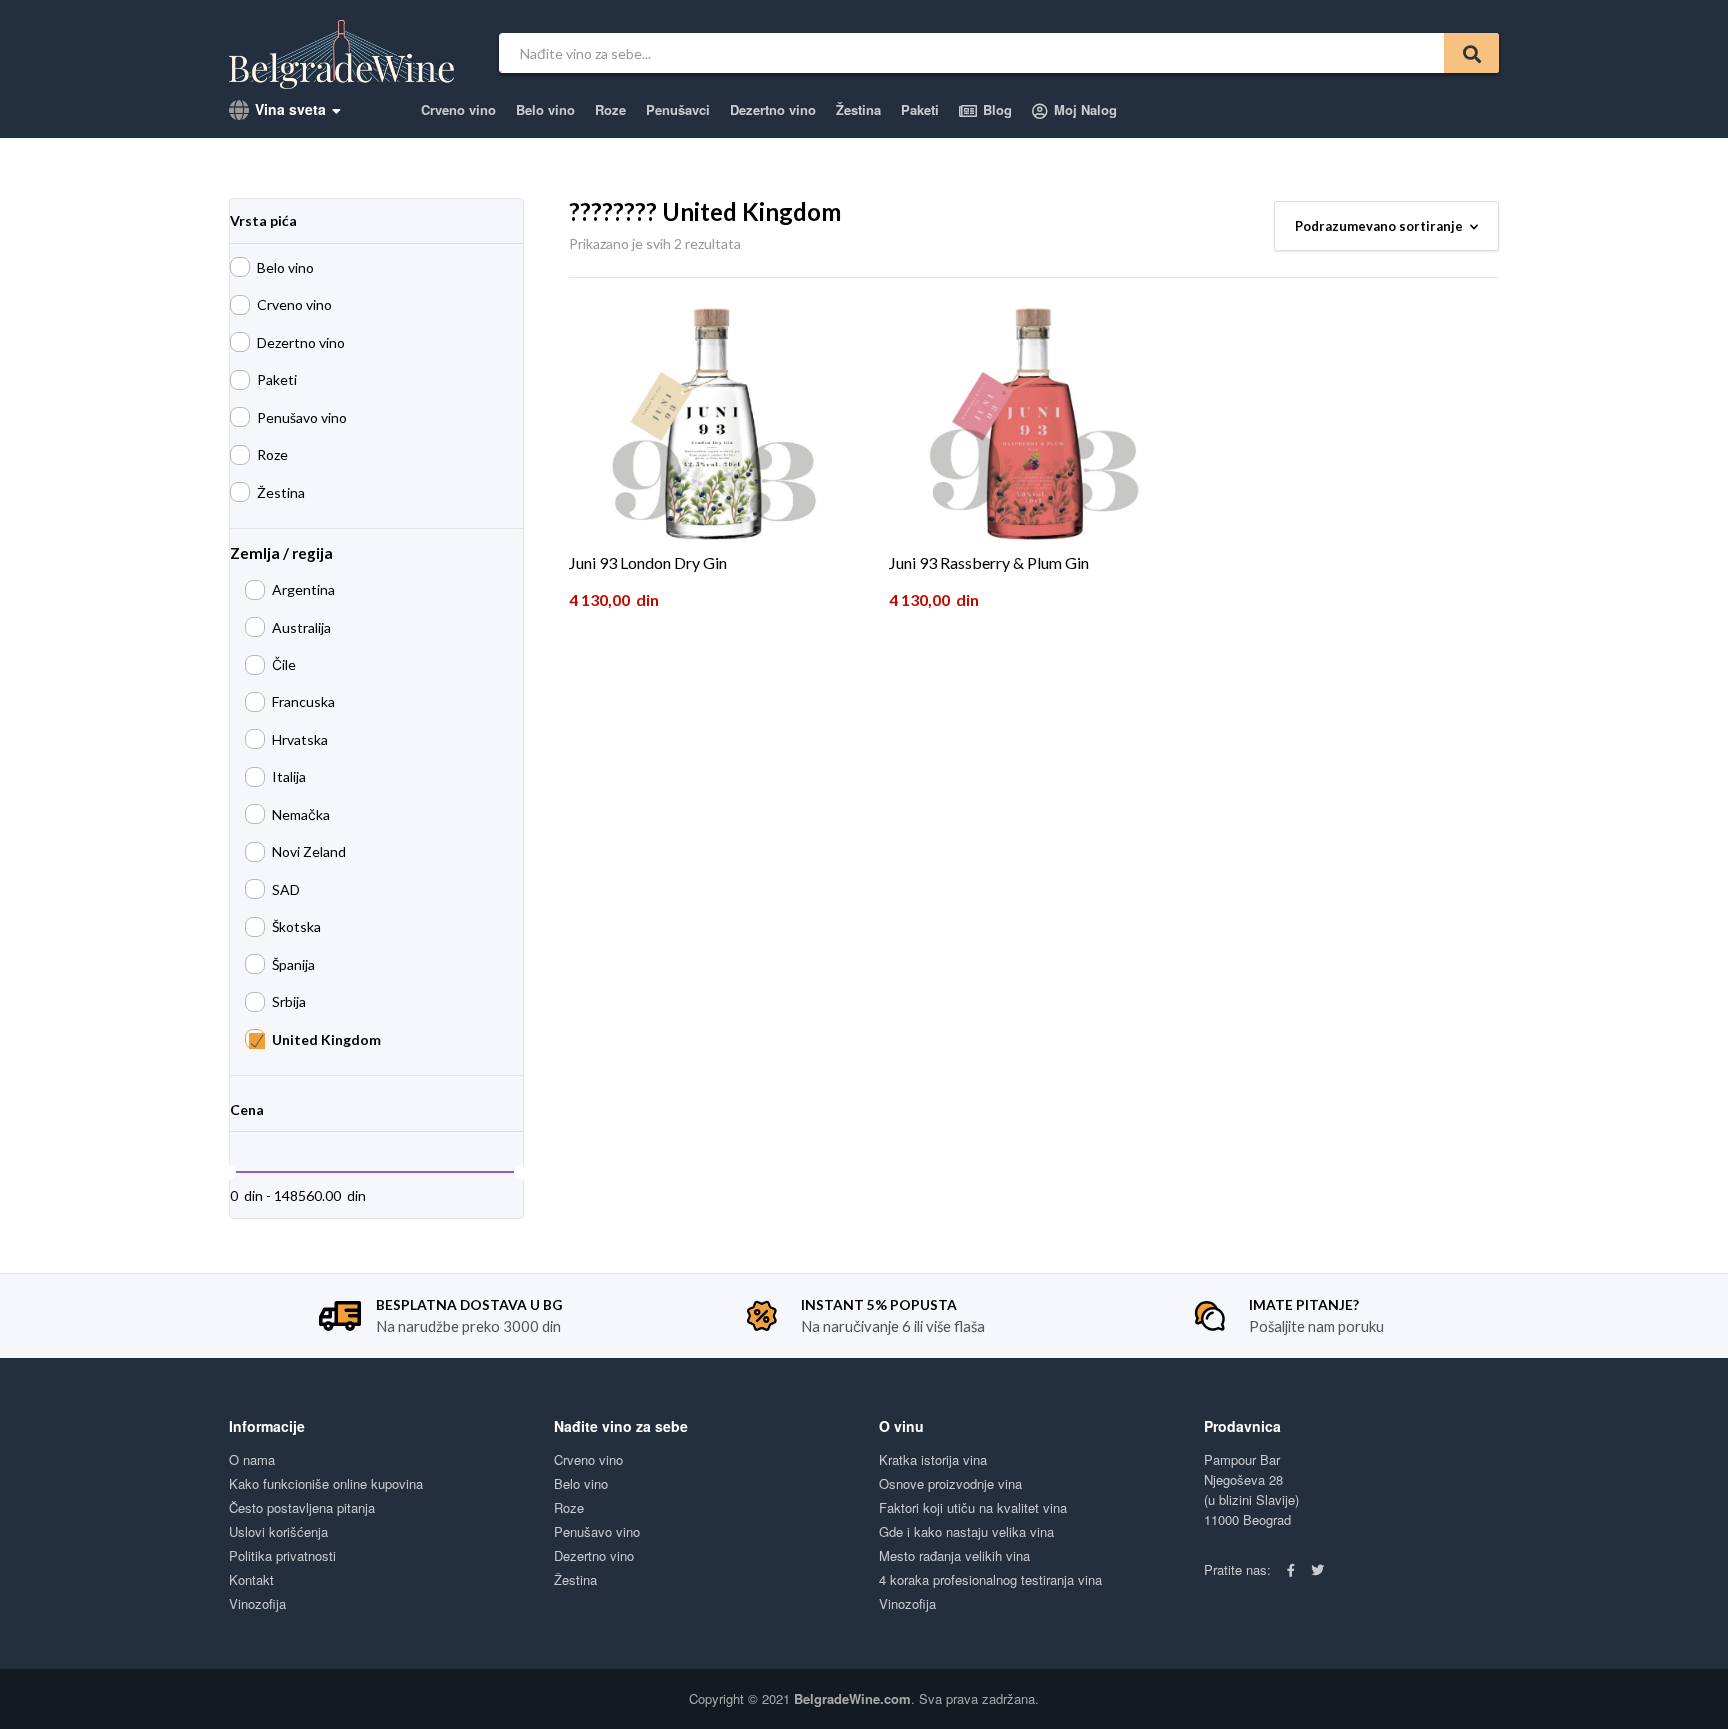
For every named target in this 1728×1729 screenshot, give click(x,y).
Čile (284, 664)
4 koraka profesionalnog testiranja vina (990, 1579)
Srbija (289, 1001)
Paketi (920, 109)
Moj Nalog (1083, 109)
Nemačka (301, 814)
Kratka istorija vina (933, 1459)
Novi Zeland (309, 851)
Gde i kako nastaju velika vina (966, 1531)
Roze (610, 109)
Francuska (303, 701)
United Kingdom (326, 1039)
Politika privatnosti (282, 1555)
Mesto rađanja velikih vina (954, 1555)
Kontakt (251, 1579)
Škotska (296, 926)
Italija (289, 776)
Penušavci (678, 109)
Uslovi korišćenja (278, 1531)
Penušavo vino (302, 417)
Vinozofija (257, 1603)
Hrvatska (300, 739)
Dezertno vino (773, 109)
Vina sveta (288, 109)
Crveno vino (458, 109)
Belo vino (545, 109)
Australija (301, 627)
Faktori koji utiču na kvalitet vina (973, 1507)
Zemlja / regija (281, 553)
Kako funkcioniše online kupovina (326, 1483)
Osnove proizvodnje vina (950, 1483)
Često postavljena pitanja (302, 1507)
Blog (995, 109)
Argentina (303, 589)
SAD (286, 889)
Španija (293, 964)
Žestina (858, 109)
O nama (252, 1459)
